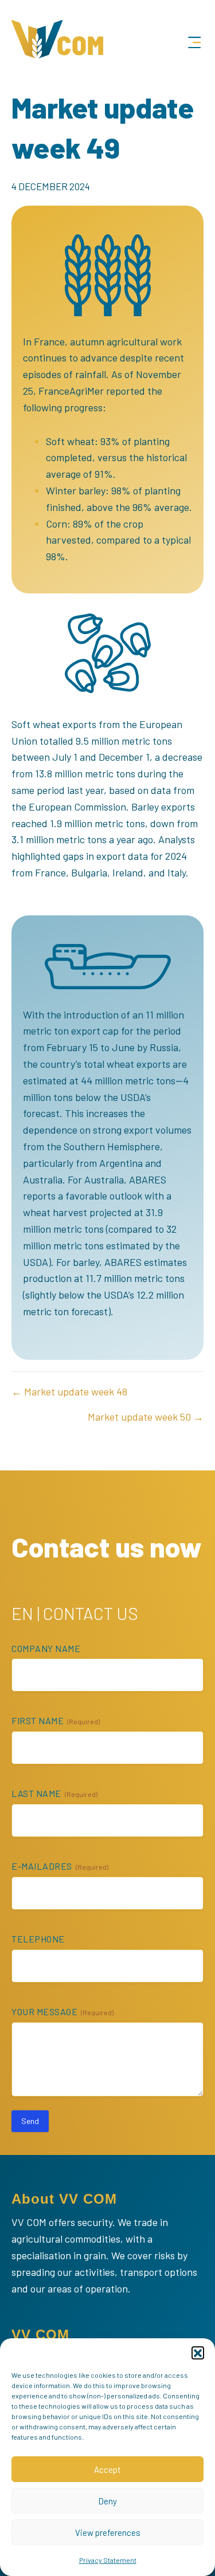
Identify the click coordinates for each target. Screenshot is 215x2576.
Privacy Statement (108, 2560)
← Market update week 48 (69, 1391)
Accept (107, 2469)
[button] (198, 2353)
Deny (107, 2501)
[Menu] (194, 43)
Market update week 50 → (146, 1417)
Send (30, 2121)
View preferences (108, 2532)
